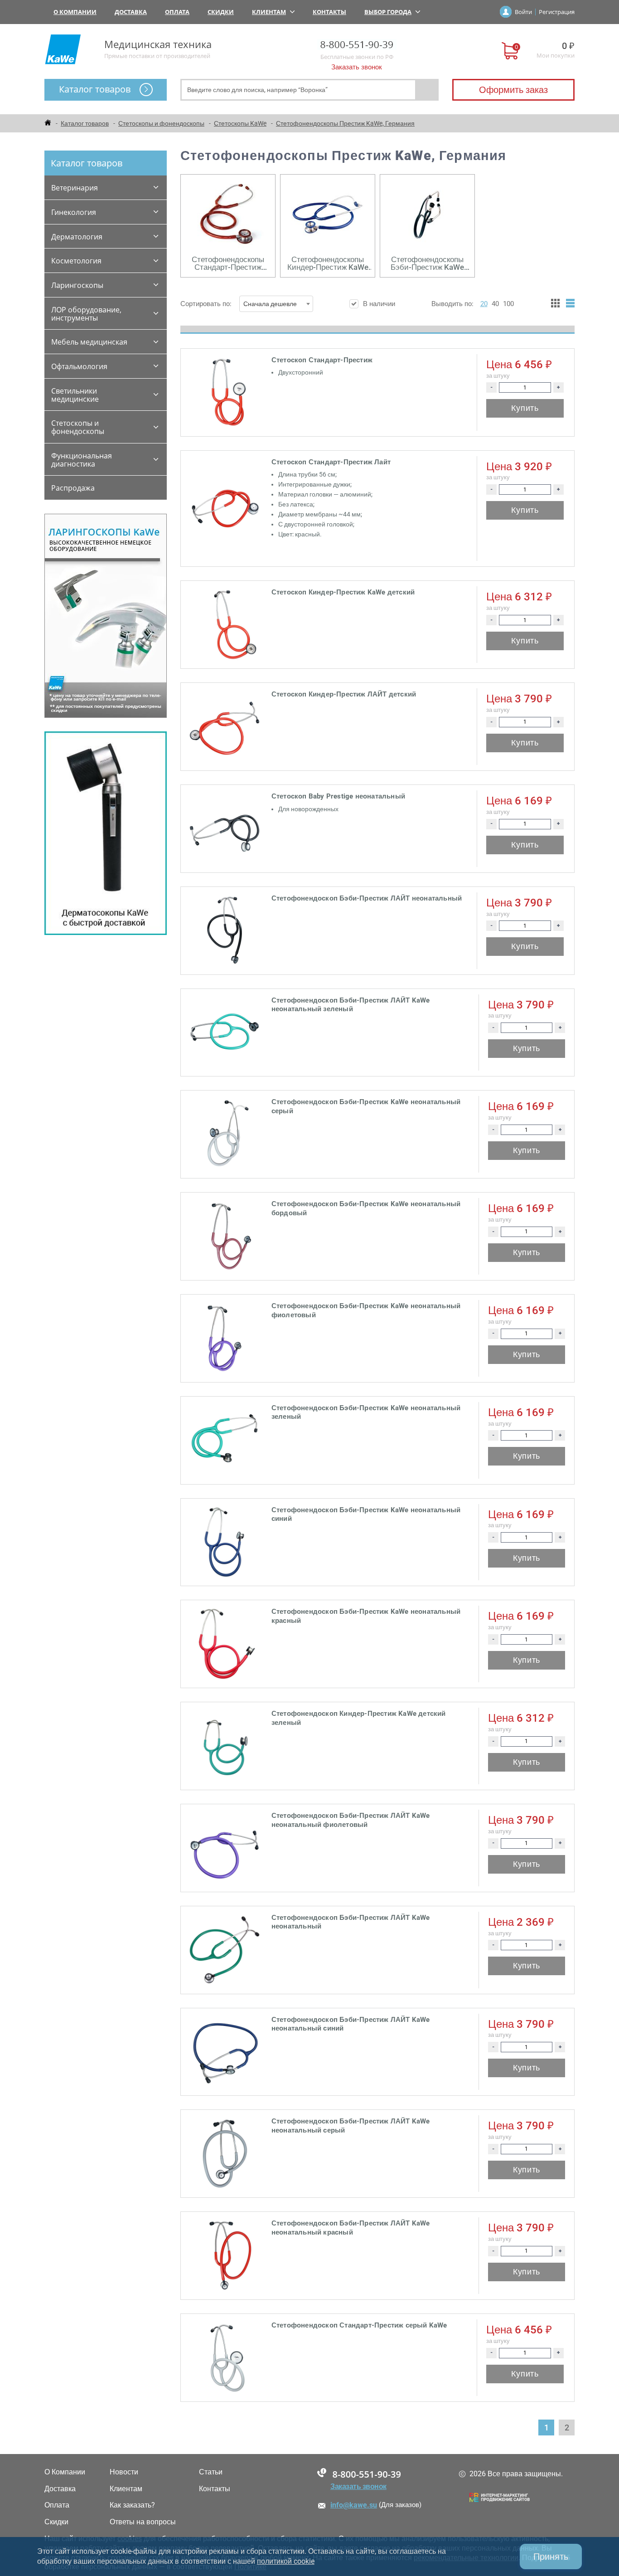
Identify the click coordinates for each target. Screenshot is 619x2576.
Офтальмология (79, 366)
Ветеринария (75, 188)
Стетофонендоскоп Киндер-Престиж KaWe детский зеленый (359, 1718)
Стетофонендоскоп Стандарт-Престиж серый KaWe (359, 2325)
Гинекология (74, 212)
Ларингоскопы (77, 285)
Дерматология (77, 237)
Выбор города (388, 12)
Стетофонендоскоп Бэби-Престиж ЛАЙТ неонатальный (367, 898)
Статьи (211, 2472)
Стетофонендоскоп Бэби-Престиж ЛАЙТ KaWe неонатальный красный (351, 2228)
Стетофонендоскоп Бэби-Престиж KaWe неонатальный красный (366, 1616)
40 (495, 304)
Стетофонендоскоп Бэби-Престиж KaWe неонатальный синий (366, 1514)
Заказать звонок (357, 67)
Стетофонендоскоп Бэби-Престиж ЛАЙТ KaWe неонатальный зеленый (351, 1005)
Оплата (177, 12)
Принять (551, 2557)
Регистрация (557, 12)
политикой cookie (286, 2561)
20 (484, 304)
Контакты (329, 12)
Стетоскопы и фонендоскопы (78, 427)
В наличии (379, 304)
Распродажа (73, 488)
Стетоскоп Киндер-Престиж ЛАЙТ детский (344, 694)
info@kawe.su (354, 2505)
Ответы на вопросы (143, 2522)
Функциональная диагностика (82, 460)
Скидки (221, 12)
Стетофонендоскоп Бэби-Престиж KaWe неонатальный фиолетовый (366, 1310)
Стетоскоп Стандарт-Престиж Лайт (331, 462)
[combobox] (276, 304)
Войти (523, 12)
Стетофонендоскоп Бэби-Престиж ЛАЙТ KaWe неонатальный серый (351, 2126)
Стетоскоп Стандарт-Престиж (322, 360)
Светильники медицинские (75, 395)
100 (508, 304)
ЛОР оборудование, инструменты (86, 314)
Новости (124, 2472)
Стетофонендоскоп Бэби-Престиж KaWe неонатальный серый (366, 1106)
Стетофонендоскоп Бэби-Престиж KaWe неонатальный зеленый (366, 1412)
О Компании (75, 12)
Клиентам (269, 12)
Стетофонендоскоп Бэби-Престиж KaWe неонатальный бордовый (366, 1208)
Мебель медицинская (89, 342)
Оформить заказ (513, 90)
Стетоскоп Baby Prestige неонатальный (338, 796)
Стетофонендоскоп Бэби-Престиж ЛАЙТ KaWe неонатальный (351, 1922)
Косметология (76, 261)
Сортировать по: (239, 304)
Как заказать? (132, 2505)
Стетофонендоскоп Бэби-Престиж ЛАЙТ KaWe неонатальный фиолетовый (351, 1820)
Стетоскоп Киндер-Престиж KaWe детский (343, 592)
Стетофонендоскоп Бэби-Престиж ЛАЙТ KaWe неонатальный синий (351, 2024)
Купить (525, 408)
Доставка (131, 12)
